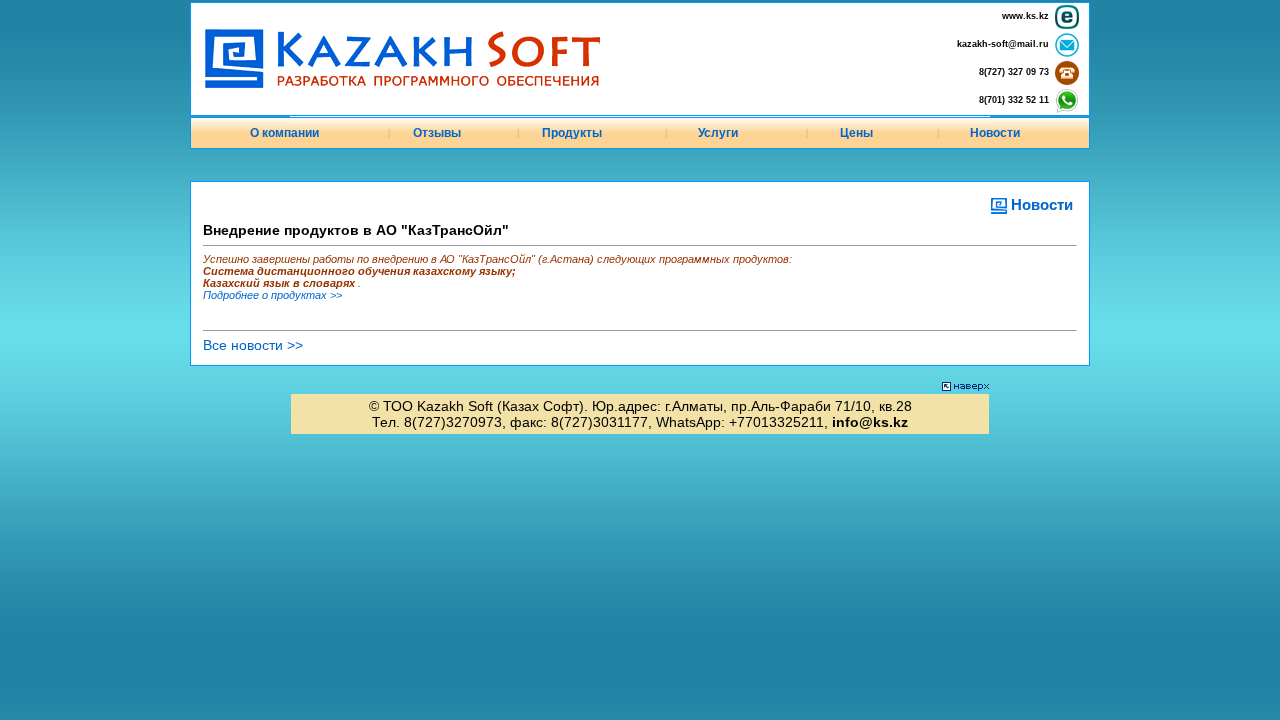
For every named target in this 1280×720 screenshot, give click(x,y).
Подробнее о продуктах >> (272, 295)
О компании (284, 133)
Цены (856, 133)
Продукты (572, 133)
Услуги (718, 133)
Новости (995, 133)
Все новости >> (253, 345)
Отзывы (437, 133)
